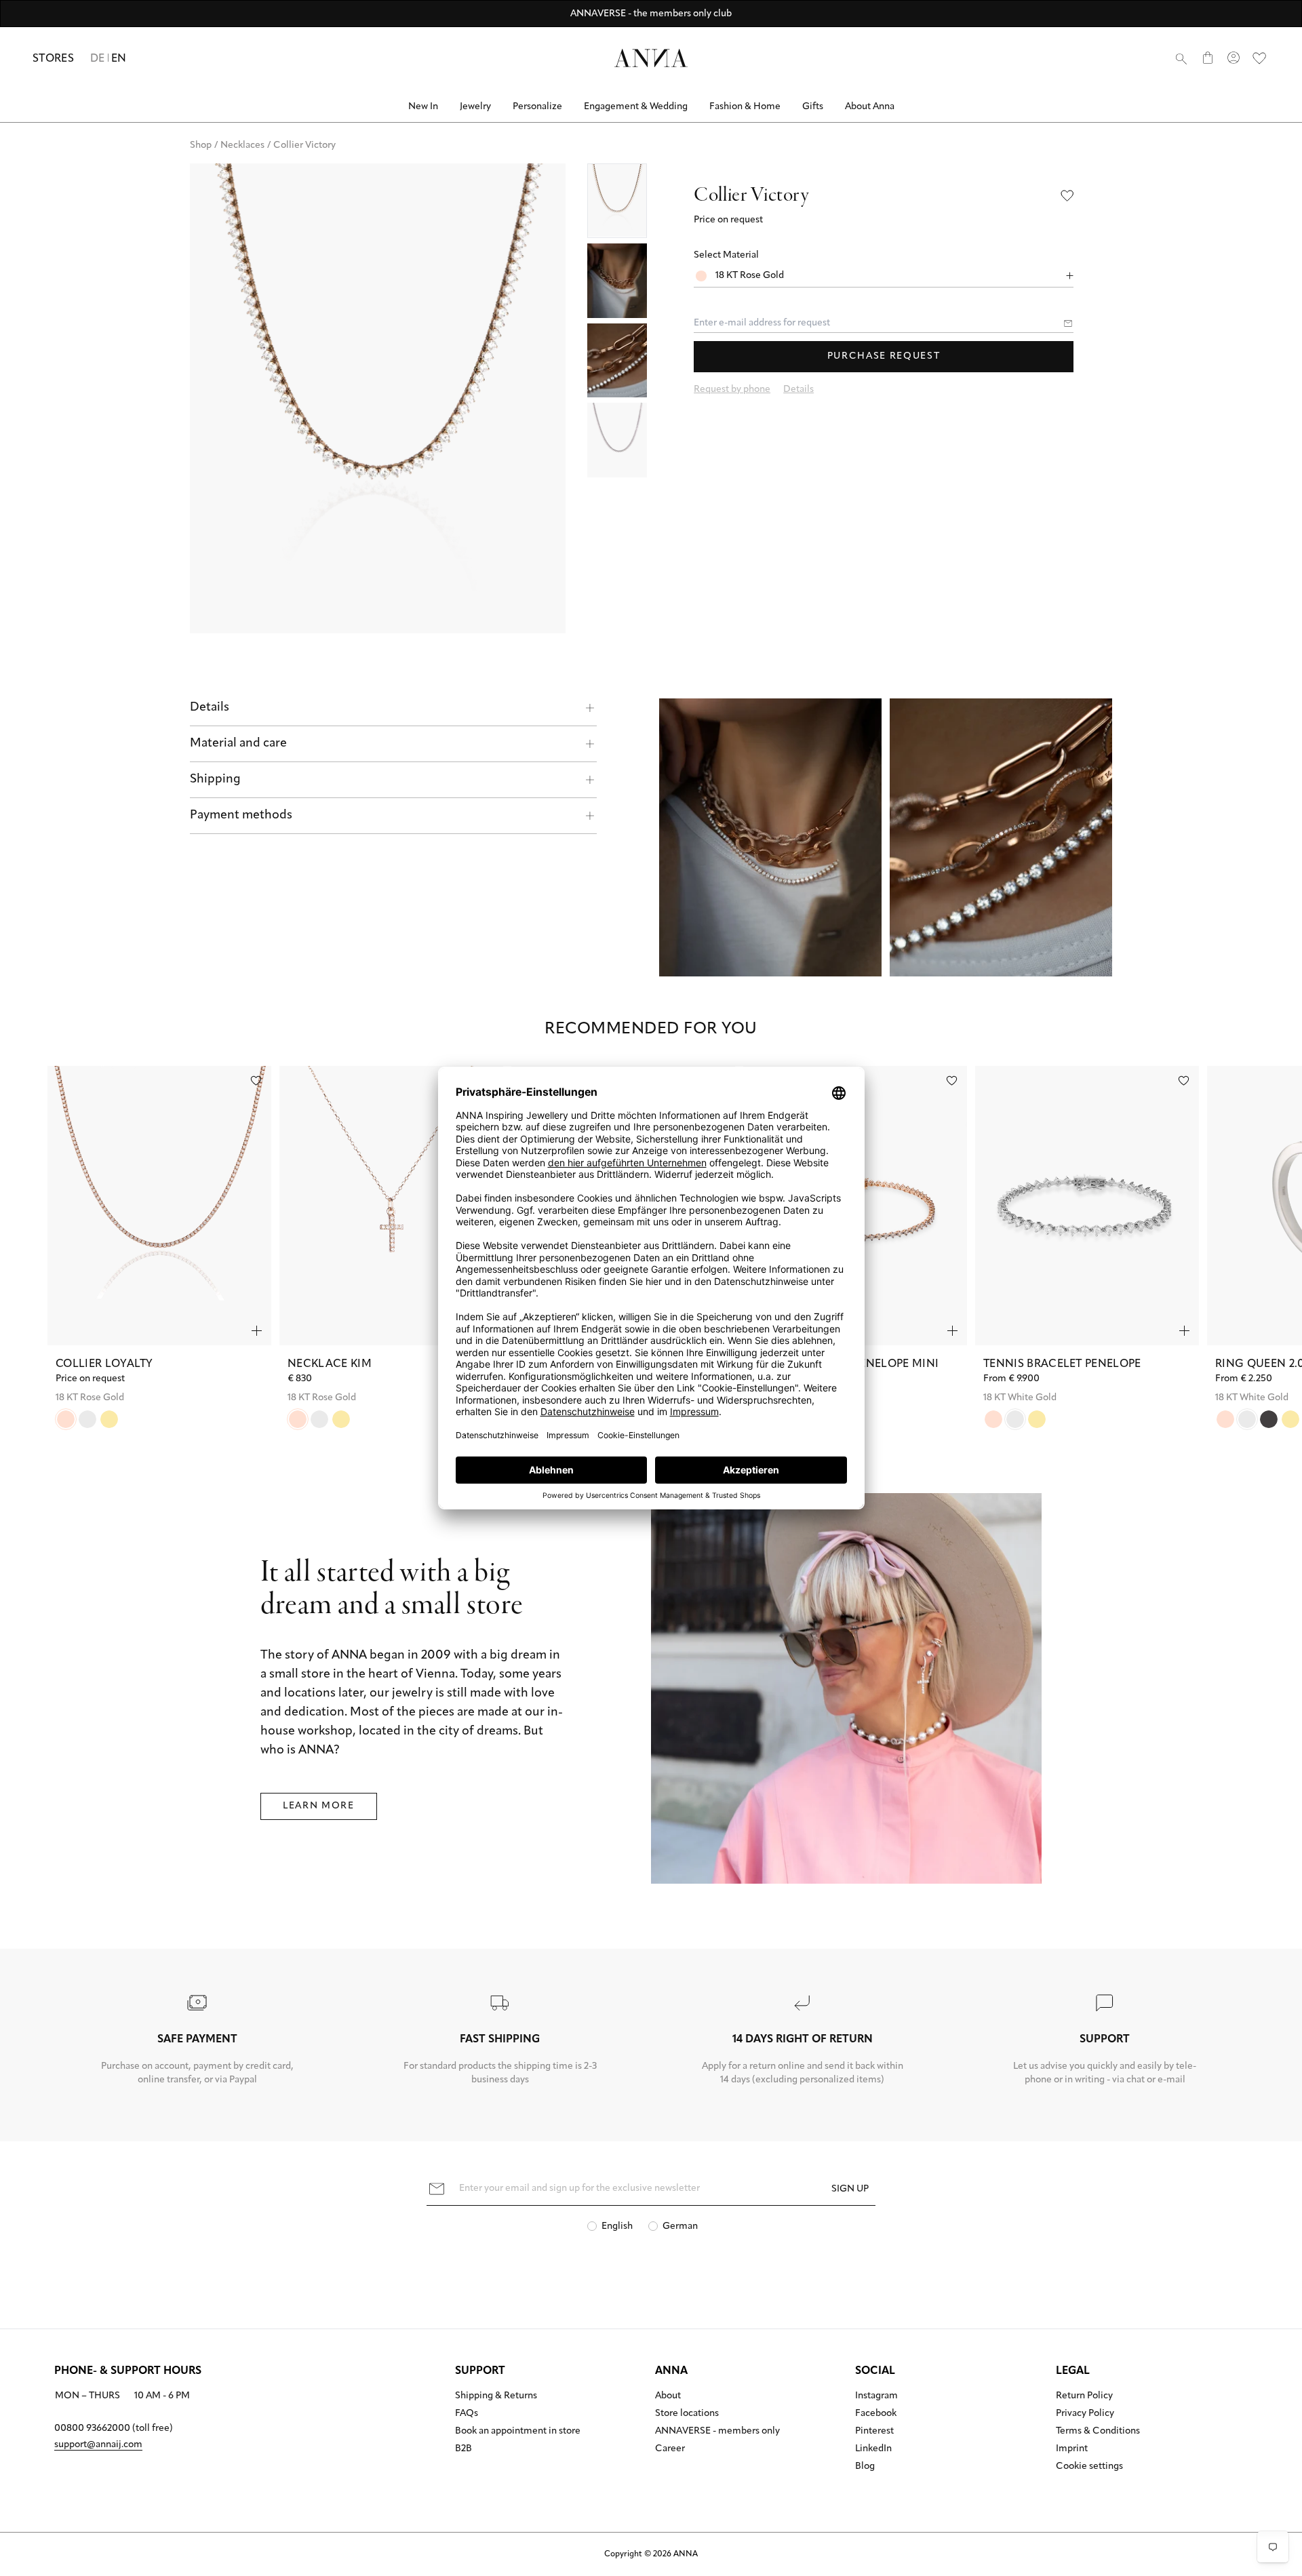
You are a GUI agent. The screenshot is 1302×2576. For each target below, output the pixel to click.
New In (423, 107)
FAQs (467, 2414)
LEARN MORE (319, 1806)
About (668, 2396)
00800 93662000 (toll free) (114, 2429)
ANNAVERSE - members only (717, 2432)
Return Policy (1084, 2396)
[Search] (1181, 58)
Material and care (238, 744)
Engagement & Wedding (636, 107)
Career (670, 2449)
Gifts (813, 107)
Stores (53, 59)
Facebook (876, 2414)
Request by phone (732, 390)
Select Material (726, 255)
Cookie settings (1089, 2467)
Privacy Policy (1085, 2414)
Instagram (876, 2396)
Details (210, 708)
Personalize (537, 107)
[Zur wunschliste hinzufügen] (256, 1081)
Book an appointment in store (518, 2432)
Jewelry (475, 107)
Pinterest (874, 2432)
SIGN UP (850, 2189)
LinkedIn (873, 2449)
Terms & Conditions (1098, 2432)
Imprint (1072, 2449)
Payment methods (241, 816)
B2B (463, 2449)
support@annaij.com (98, 2445)
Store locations (687, 2414)
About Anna (870, 107)
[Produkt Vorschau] (257, 1331)
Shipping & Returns (496, 2396)
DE (98, 59)
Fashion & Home (745, 107)
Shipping (215, 780)
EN (119, 59)
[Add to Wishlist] (1067, 196)
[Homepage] (651, 58)
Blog (865, 2467)
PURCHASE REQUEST (884, 356)
